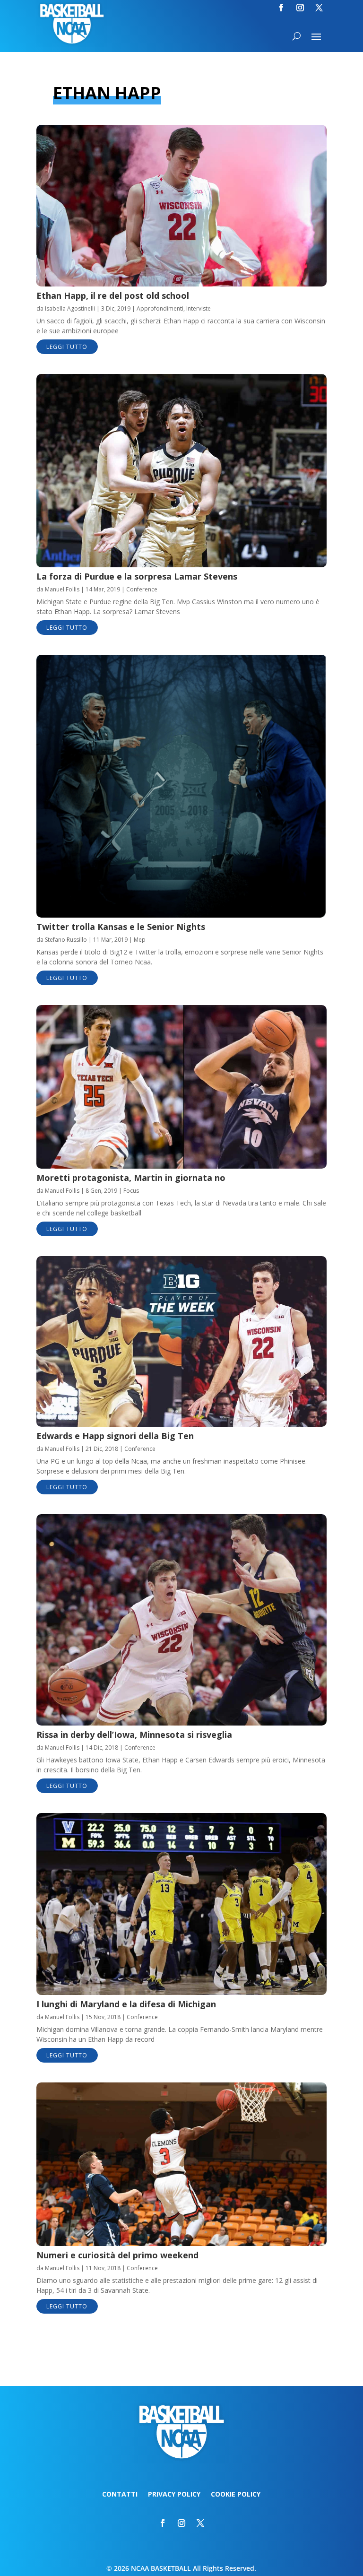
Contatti (120, 2495)
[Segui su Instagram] (300, 8)
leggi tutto (67, 347)
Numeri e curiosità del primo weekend (117, 2255)
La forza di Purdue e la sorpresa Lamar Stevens (137, 576)
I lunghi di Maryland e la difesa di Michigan (126, 2004)
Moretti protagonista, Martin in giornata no (131, 1178)
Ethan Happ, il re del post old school (113, 295)
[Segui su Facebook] (281, 8)
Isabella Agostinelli (70, 308)
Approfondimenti (160, 308)
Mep (140, 940)
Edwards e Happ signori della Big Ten (115, 1436)
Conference (142, 589)
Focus (131, 1191)
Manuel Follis (62, 589)
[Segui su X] (319, 8)
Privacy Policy (174, 2495)
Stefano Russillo (66, 940)
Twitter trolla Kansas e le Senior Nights (121, 927)
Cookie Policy (236, 2495)
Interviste (199, 308)
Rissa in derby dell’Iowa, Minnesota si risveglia (134, 1735)
